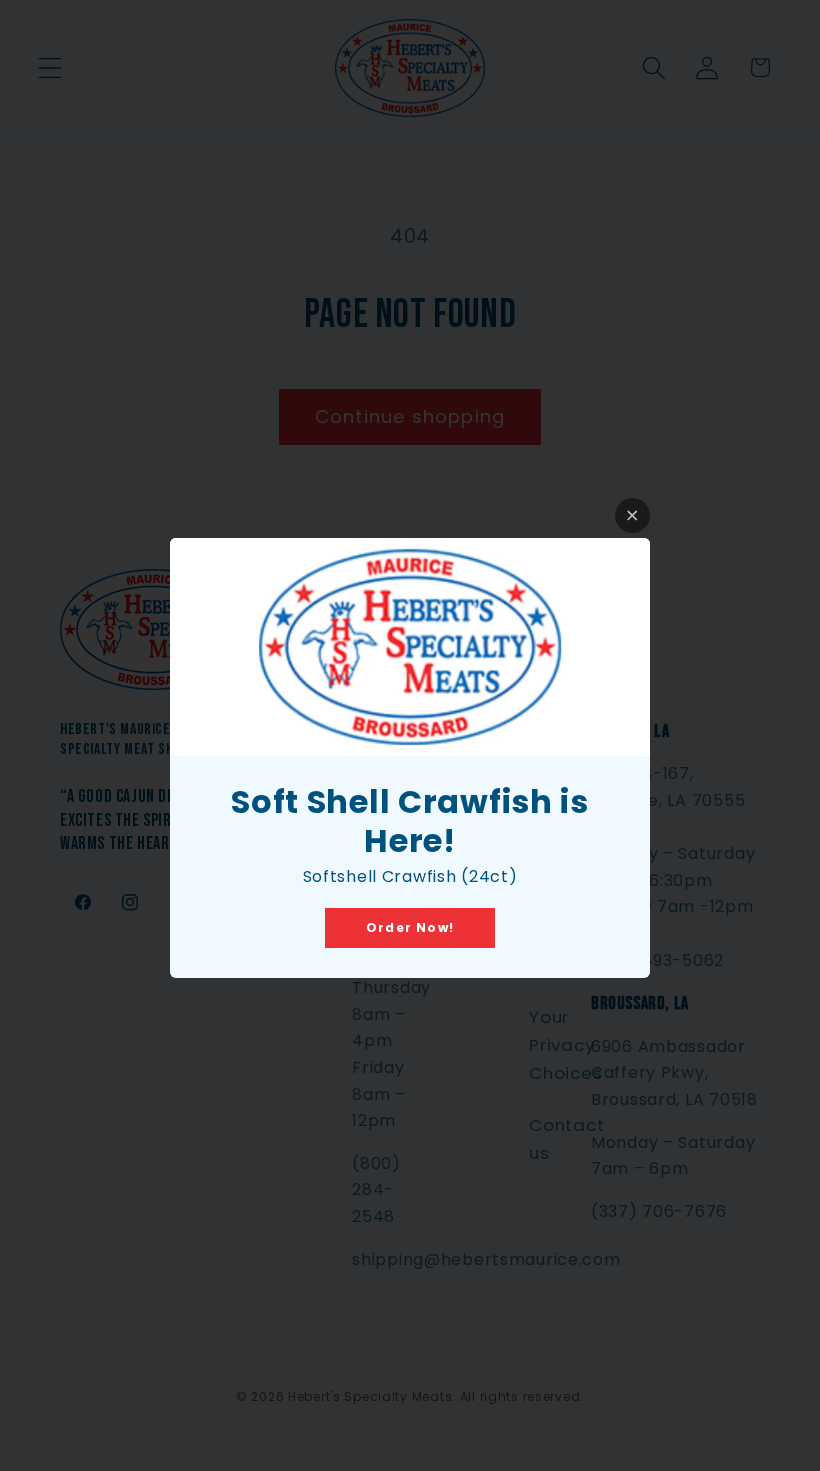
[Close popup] (632, 515)
